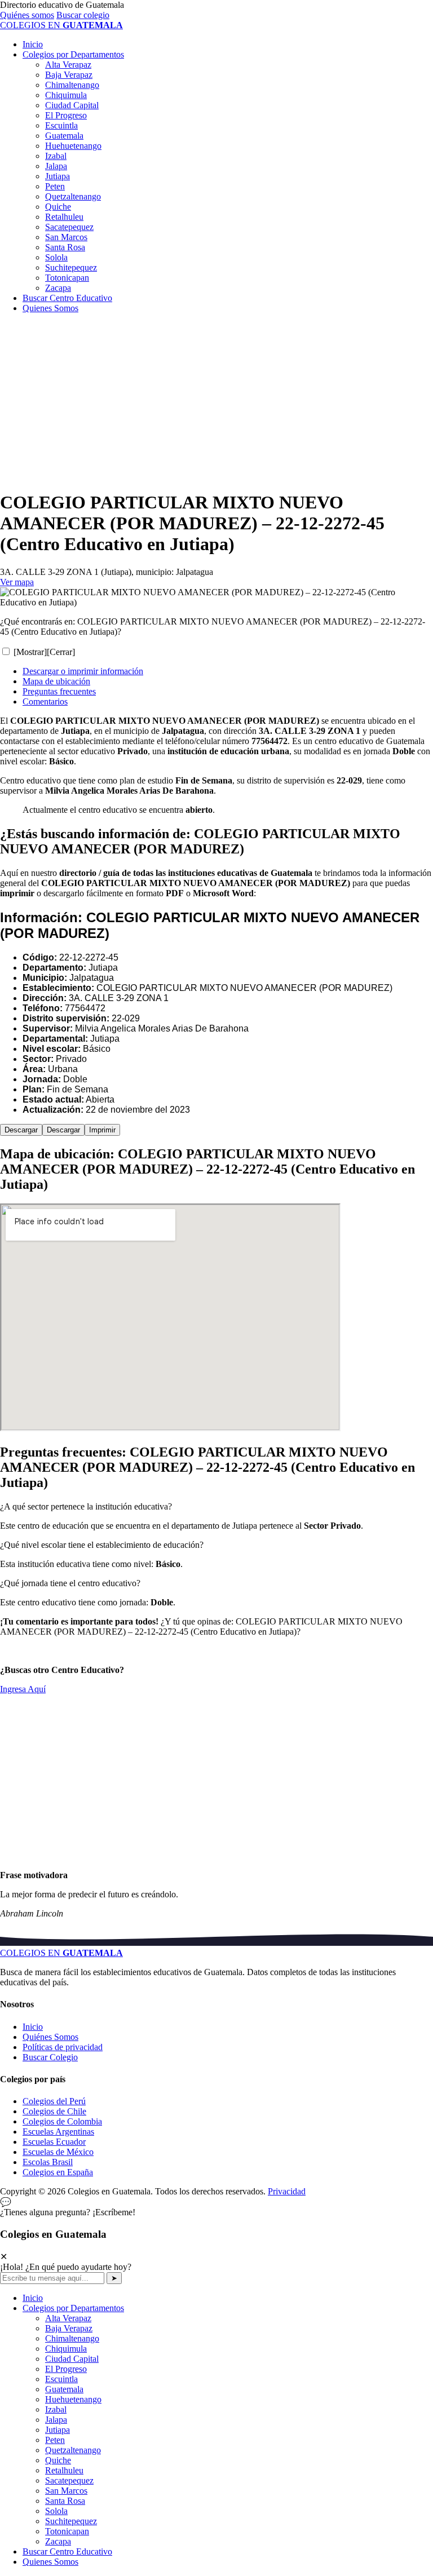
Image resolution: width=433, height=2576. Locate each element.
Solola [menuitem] (56, 2511)
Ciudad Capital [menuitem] (72, 2359)
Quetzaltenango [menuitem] (73, 2450)
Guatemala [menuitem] (64, 2389)
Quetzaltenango (73, 196)
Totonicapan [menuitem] (67, 2531)
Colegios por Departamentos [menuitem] (73, 2308)
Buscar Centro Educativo (67, 298)
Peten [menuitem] (55, 2440)
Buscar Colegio (50, 2057)
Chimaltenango (72, 85)
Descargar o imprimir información (83, 671)
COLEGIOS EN (61, 1953)
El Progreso (66, 115)
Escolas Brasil (48, 2162)
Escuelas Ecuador (54, 2142)
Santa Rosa (65, 247)
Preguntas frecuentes (59, 691)
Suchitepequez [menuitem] (71, 2521)
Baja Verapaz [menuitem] (69, 2328)
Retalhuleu (64, 217)
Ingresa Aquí (23, 1689)
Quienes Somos (50, 308)
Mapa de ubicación (56, 681)
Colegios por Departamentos (73, 54)
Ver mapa (17, 582)
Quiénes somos (27, 15)
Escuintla (61, 125)
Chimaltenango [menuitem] (72, 2338)
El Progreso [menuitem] (66, 2369)
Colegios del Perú (54, 2101)
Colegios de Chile (54, 2111)
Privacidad (287, 2191)
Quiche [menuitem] (58, 2460)
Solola (56, 257)
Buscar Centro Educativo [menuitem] (67, 2551)
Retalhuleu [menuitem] (64, 2470)
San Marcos (66, 237)
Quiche (58, 207)
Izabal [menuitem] (56, 2409)
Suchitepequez (71, 267)
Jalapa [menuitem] (56, 2420)
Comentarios (45, 701)
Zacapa (58, 288)
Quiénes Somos (50, 2037)
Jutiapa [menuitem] (58, 2430)
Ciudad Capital (72, 105)
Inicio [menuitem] (33, 2298)
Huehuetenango (73, 146)
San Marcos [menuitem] (66, 2491)
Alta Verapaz (68, 65)
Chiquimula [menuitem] (66, 2349)
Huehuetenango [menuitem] (73, 2399)
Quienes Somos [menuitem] (50, 2562)
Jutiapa (58, 176)
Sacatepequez (69, 227)
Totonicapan (67, 278)
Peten (55, 186)
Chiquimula (66, 95)
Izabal (56, 156)
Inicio (33, 44)
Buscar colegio (83, 15)
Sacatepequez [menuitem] (69, 2480)
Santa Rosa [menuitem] (65, 2501)
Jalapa (56, 166)
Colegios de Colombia (62, 2121)
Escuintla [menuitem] (61, 2379)
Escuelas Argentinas (58, 2132)
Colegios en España (58, 2172)
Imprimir (102, 1130)
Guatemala (64, 136)
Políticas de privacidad (63, 2047)
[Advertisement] (216, 401)
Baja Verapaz (69, 75)
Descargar (21, 1130)
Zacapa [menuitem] (58, 2541)
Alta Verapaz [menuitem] (68, 2318)
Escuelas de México (58, 2152)
